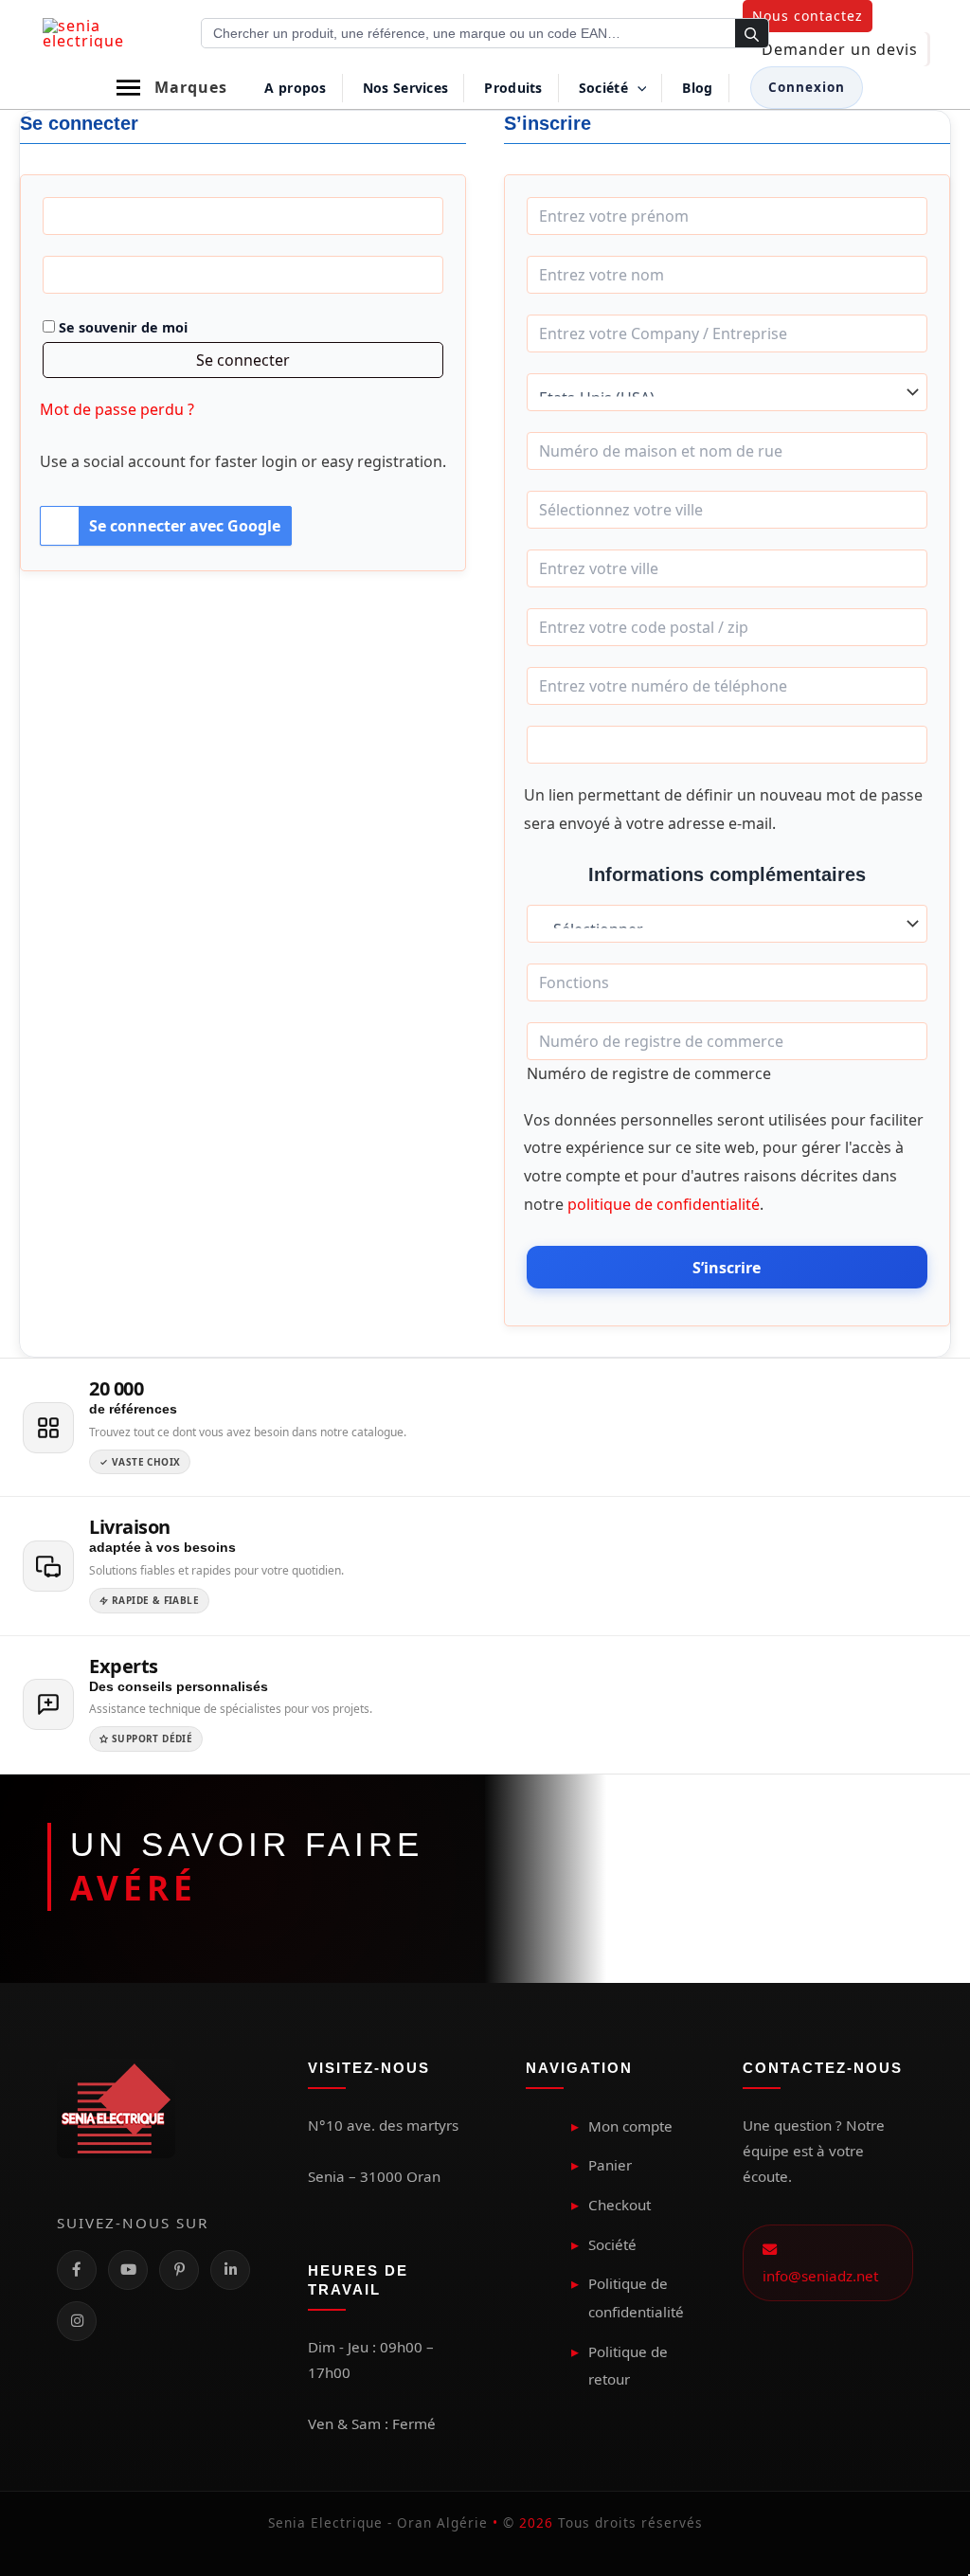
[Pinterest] (179, 2270)
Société (612, 2244)
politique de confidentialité (664, 1204)
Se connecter (243, 360)
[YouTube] (128, 2270)
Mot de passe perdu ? (117, 409)
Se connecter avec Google (185, 526)
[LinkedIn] (230, 2270)
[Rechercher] (752, 34)
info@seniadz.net (820, 2262)
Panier (610, 2165)
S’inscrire (727, 1268)
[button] (808, 16)
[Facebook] (77, 2270)
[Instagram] (77, 2321)
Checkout (620, 2205)
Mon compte (630, 2126)
